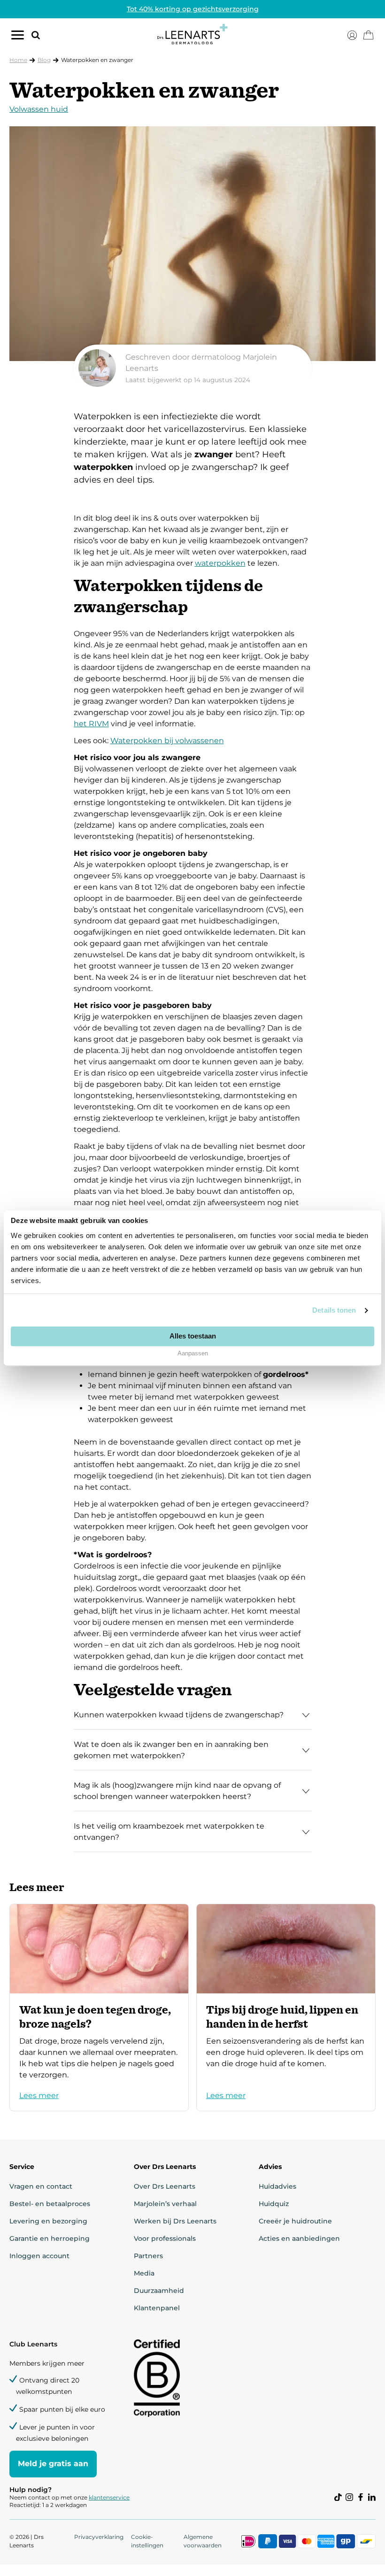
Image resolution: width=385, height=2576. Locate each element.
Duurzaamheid (159, 2291)
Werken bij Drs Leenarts (175, 2221)
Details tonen (334, 1310)
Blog (44, 60)
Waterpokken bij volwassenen (167, 741)
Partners (148, 2256)
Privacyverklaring (99, 2537)
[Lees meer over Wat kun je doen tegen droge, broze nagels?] (99, 2007)
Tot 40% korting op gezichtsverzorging (193, 9)
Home (18, 60)
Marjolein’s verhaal (165, 2204)
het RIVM (91, 724)
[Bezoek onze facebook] (361, 2497)
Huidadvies (277, 2186)
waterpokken (220, 563)
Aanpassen (193, 1354)
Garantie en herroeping (50, 2238)
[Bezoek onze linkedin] (372, 2497)
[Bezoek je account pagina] (352, 35)
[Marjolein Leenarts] (193, 368)
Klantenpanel (157, 2308)
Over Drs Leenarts (165, 2186)
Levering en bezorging (48, 2221)
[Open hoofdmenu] (18, 37)
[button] (32, 35)
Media (144, 2273)
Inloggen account (39, 2256)
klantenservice (109, 2497)
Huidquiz (274, 2204)
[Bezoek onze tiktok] (338, 2497)
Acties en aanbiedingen (299, 2238)
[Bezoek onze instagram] (349, 2497)
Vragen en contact (41, 2186)
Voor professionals (165, 2238)
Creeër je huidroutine (295, 2221)
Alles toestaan (193, 1336)
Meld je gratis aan (53, 2464)
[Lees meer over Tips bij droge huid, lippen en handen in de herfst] (286, 2007)
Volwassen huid (39, 109)
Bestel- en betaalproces (50, 2204)
